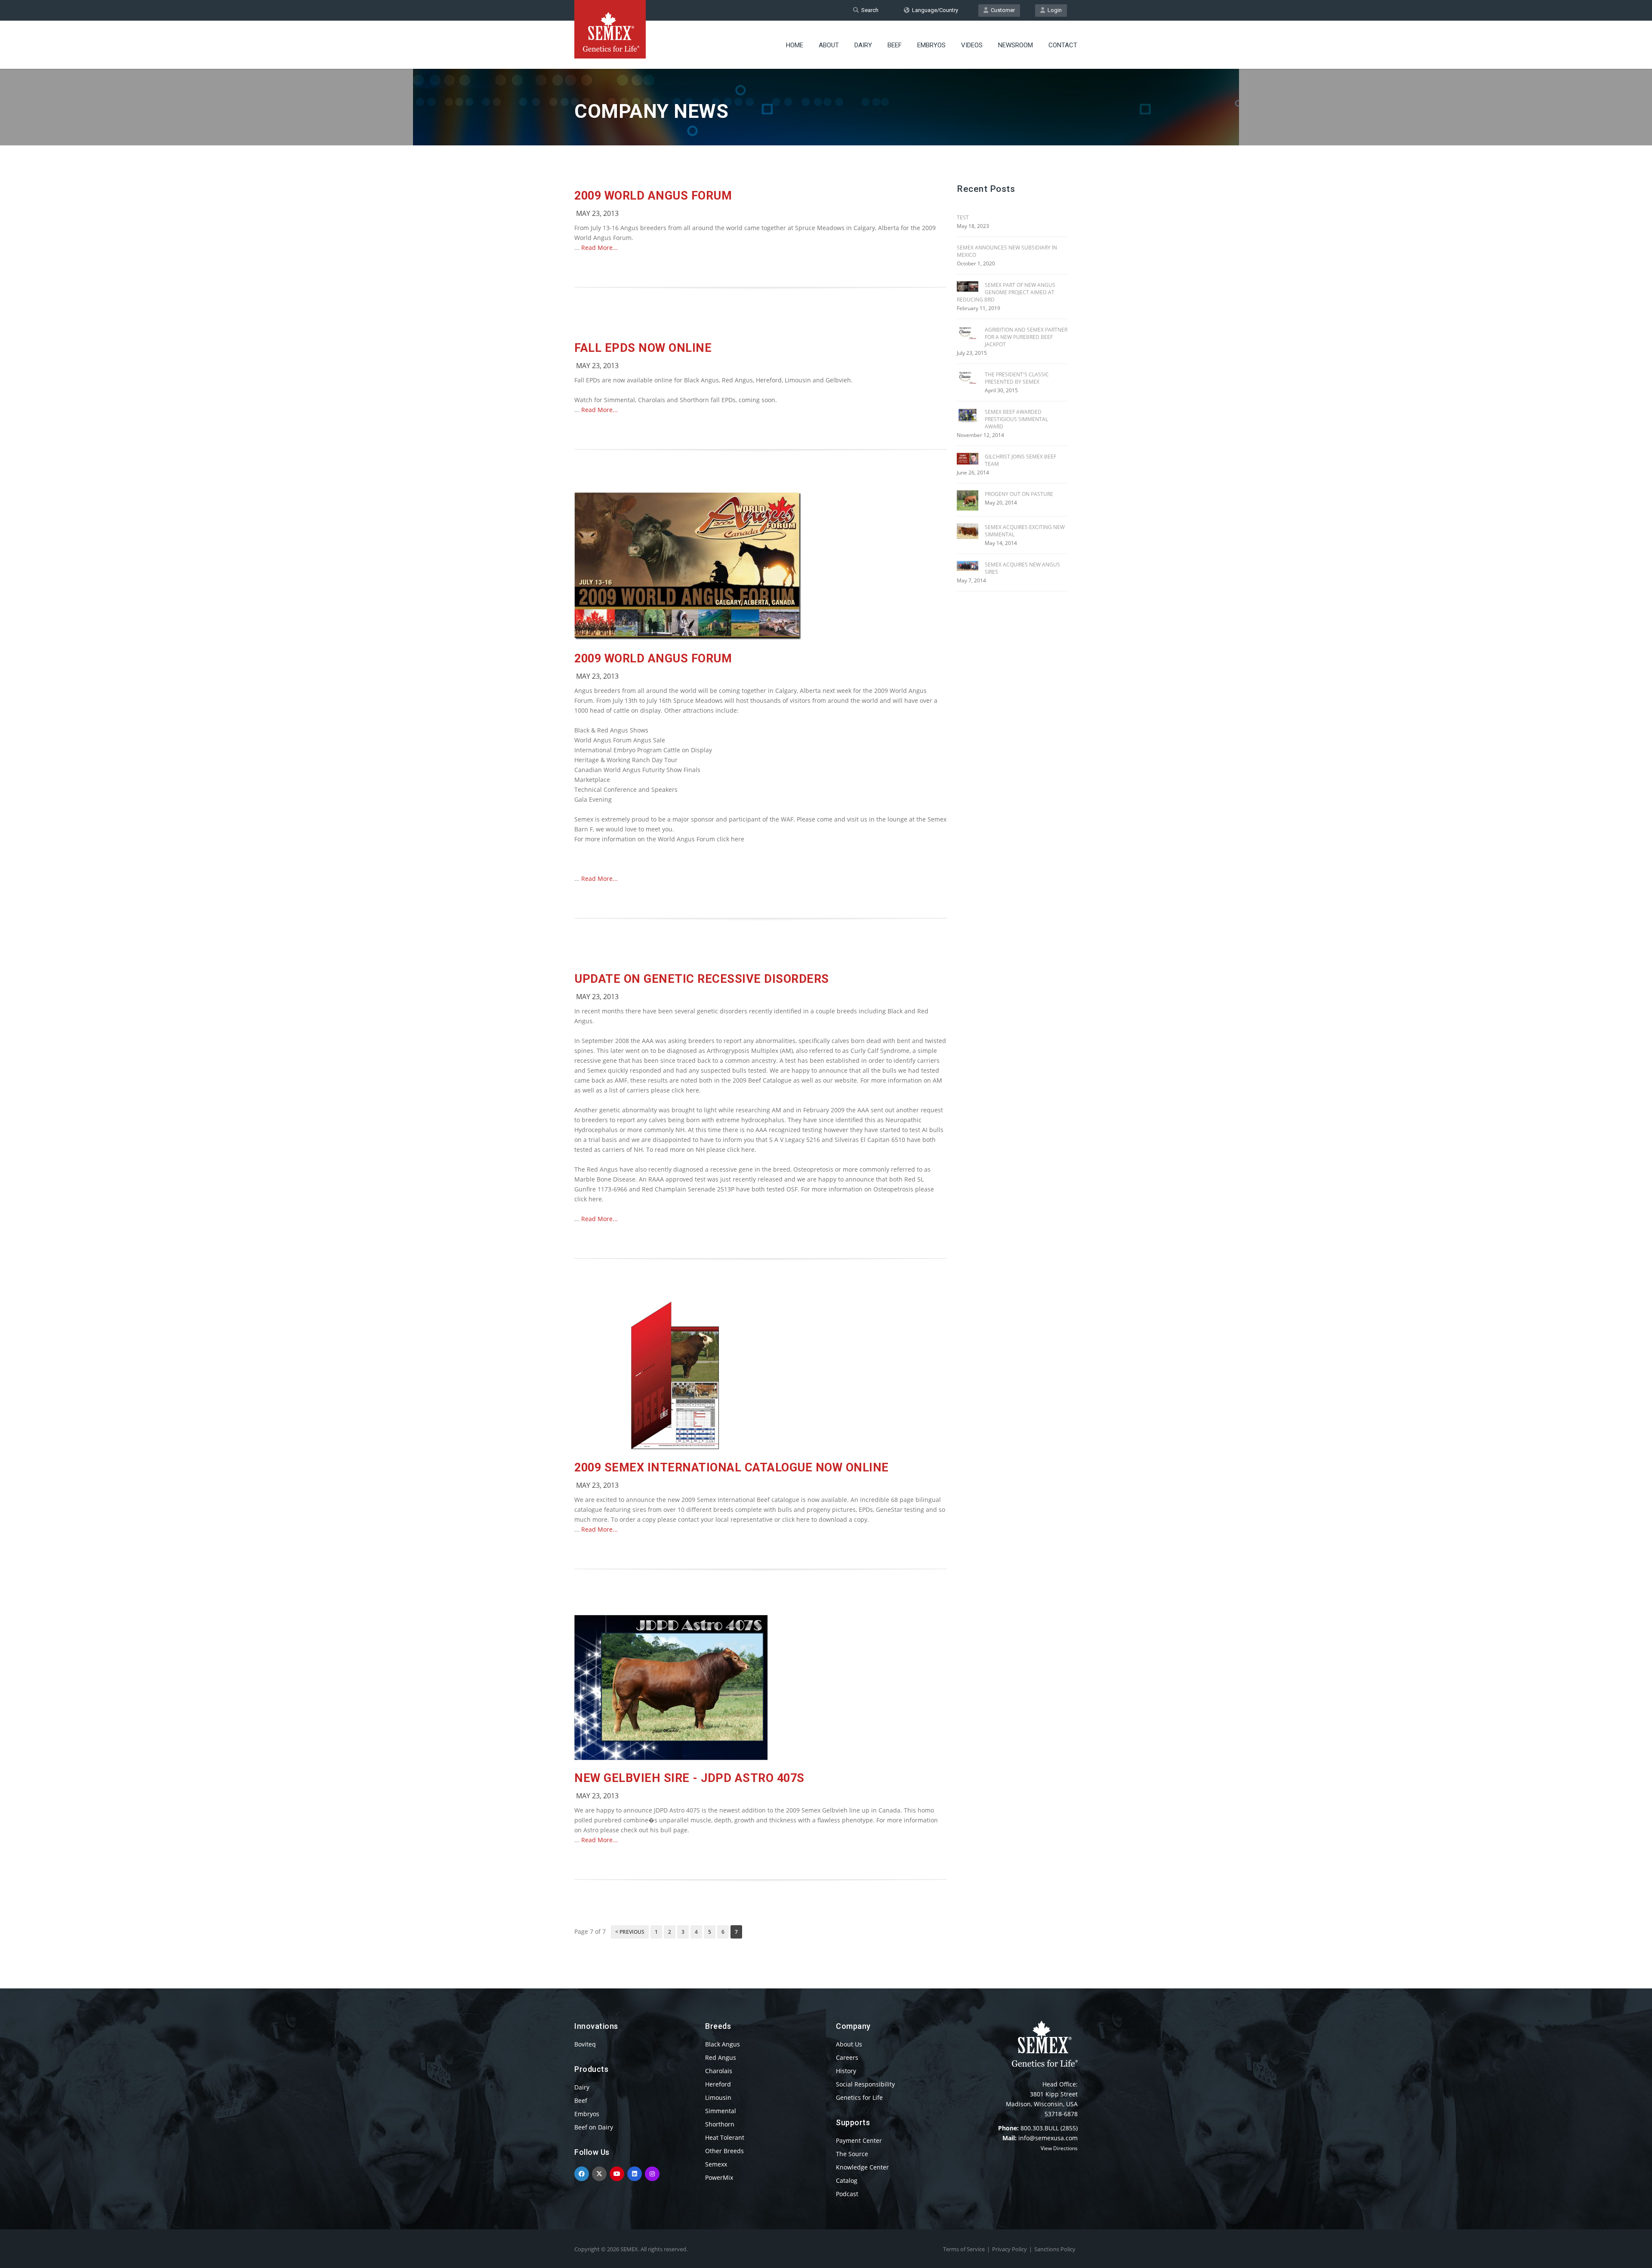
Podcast (847, 2194)
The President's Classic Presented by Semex (1017, 378)
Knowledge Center (862, 2167)
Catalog (847, 2180)
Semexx (716, 2164)
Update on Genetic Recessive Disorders (702, 979)
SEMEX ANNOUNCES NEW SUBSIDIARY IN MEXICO (1007, 251)
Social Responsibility (865, 2084)
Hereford (718, 2084)
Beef (895, 45)
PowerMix (719, 2177)
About (829, 45)
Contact (1063, 45)
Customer (1002, 10)
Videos (972, 45)
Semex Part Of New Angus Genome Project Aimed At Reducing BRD (1006, 292)
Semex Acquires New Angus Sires (1022, 568)
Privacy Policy (1009, 2249)
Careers (847, 2057)
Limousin (718, 2097)
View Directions (1059, 2148)
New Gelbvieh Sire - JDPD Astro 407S (689, 1778)
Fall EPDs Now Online (643, 348)
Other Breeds (724, 2151)
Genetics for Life (859, 2097)
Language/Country (934, 10)
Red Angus (721, 2057)
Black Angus (723, 2044)
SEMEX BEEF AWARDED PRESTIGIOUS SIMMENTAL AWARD (1016, 419)
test (963, 217)
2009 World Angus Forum (653, 196)
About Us (849, 2044)
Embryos (931, 45)
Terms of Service (964, 2249)
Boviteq (585, 2044)
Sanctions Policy (1055, 2249)
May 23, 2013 (597, 213)
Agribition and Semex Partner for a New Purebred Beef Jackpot (1026, 337)
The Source (852, 2154)
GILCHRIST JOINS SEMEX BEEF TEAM (1020, 460)
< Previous (630, 1932)
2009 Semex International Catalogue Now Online (732, 1468)
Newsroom (1016, 45)
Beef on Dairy (594, 2127)
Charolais (719, 2071)
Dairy (863, 45)
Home (795, 45)
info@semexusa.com (1048, 2138)
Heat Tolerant (725, 2137)
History (846, 2071)
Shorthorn (720, 2124)
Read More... (599, 248)
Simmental (721, 2111)
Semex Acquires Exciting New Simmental (1025, 531)
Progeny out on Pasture (1019, 494)
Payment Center (859, 2140)
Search (869, 10)
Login (1053, 10)
